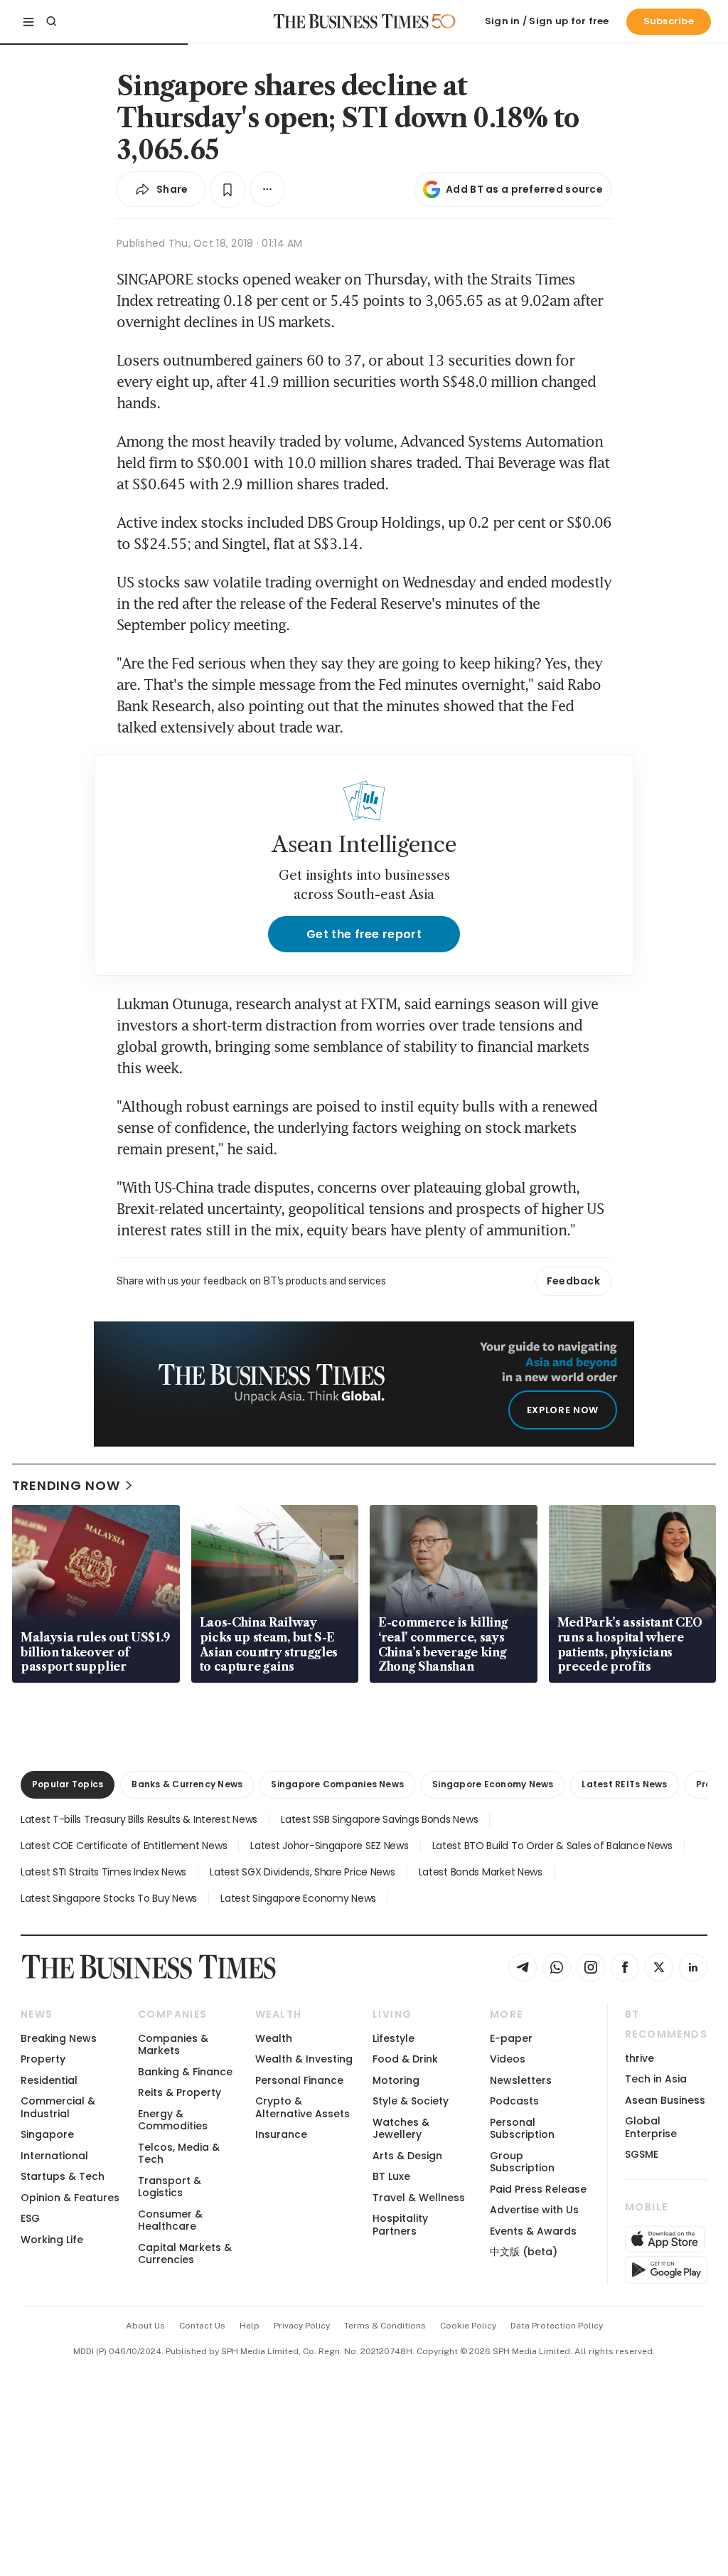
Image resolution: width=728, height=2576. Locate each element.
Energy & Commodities (173, 2120)
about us (145, 2326)
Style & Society (411, 2101)
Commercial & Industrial (58, 2107)
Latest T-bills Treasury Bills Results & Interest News (139, 1819)
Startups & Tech (63, 2176)
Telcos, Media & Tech (179, 2153)
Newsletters (521, 2080)
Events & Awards (533, 2231)
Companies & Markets (173, 2044)
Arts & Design (407, 2156)
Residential (49, 2080)
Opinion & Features (70, 2198)
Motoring (396, 2080)
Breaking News (59, 2038)
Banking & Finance (185, 2072)
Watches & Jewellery (401, 2128)
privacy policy (302, 2326)
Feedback (573, 1281)
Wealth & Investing (304, 2059)
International (54, 2156)
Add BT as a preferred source (524, 189)
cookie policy (468, 2326)
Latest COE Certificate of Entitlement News (124, 1846)
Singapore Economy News (493, 1784)
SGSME (642, 2154)
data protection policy (557, 2326)
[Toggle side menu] (28, 21)
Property (43, 2059)
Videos (508, 2059)
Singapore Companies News (337, 1784)
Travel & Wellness (419, 2198)
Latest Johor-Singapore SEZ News (329, 1846)
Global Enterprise (651, 2127)
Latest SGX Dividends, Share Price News (302, 1872)
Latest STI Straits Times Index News (103, 1872)
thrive (639, 2058)
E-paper (511, 2038)
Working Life (52, 2240)
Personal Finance (299, 2080)
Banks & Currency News (187, 1784)
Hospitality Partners (400, 2224)
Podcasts (514, 2101)
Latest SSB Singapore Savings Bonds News (379, 1819)
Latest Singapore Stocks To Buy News (109, 1898)
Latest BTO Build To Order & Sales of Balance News (552, 1846)
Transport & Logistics (170, 2187)
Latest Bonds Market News (481, 1872)
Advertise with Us (534, 2210)
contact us (202, 2326)
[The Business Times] (351, 21)
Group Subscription (522, 2162)
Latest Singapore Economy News (298, 1898)
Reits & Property (180, 2092)
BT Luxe (391, 2176)
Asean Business (665, 2100)
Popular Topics (68, 1784)
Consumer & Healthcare (170, 2220)
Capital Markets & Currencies (185, 2253)
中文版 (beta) (524, 2252)
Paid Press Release (538, 2189)
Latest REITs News (624, 1784)
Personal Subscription (522, 2128)
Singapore (47, 2134)
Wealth (274, 2038)
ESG (30, 2218)
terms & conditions (385, 2326)
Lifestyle (394, 2038)
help (250, 2326)
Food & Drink (405, 2059)
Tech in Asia (656, 2079)
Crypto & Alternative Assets (303, 2107)
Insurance (281, 2134)
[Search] (51, 21)
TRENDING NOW (66, 1485)
